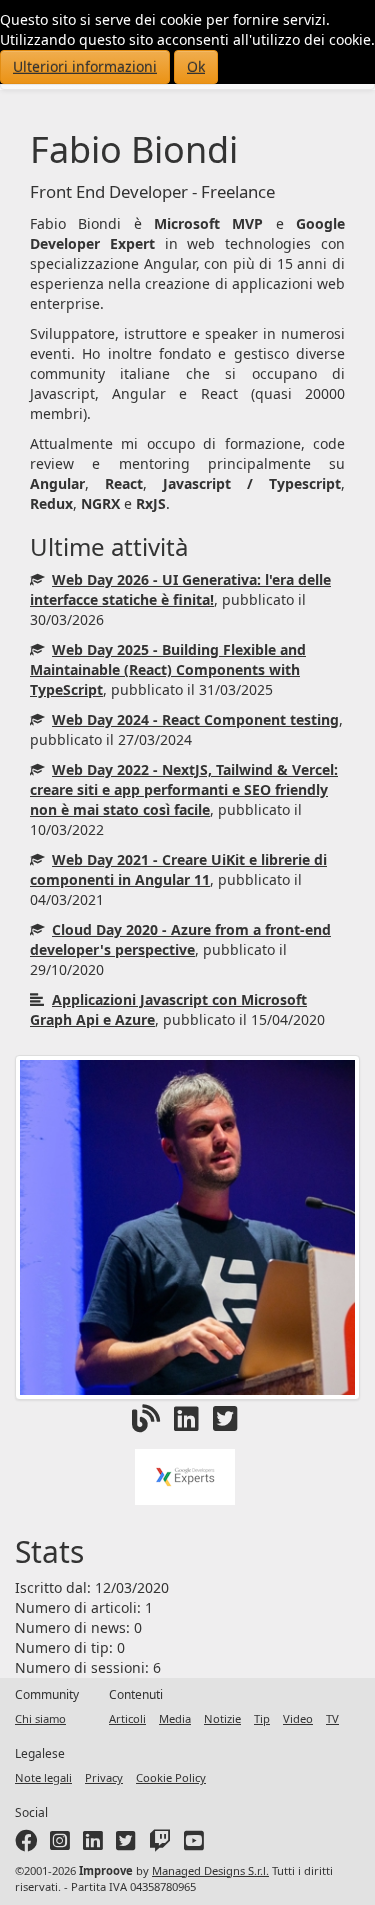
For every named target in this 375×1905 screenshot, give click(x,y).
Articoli (127, 1718)
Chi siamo (40, 1718)
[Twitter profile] (126, 1844)
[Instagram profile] (60, 1844)
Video (298, 1718)
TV (332, 1718)
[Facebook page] (26, 1844)
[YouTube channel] (194, 1844)
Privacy (104, 1777)
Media (175, 1718)
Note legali (43, 1777)
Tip (262, 1718)
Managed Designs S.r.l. (210, 1870)
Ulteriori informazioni (85, 66)
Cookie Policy (171, 1777)
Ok (196, 66)
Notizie (222, 1718)
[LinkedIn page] (93, 1844)
